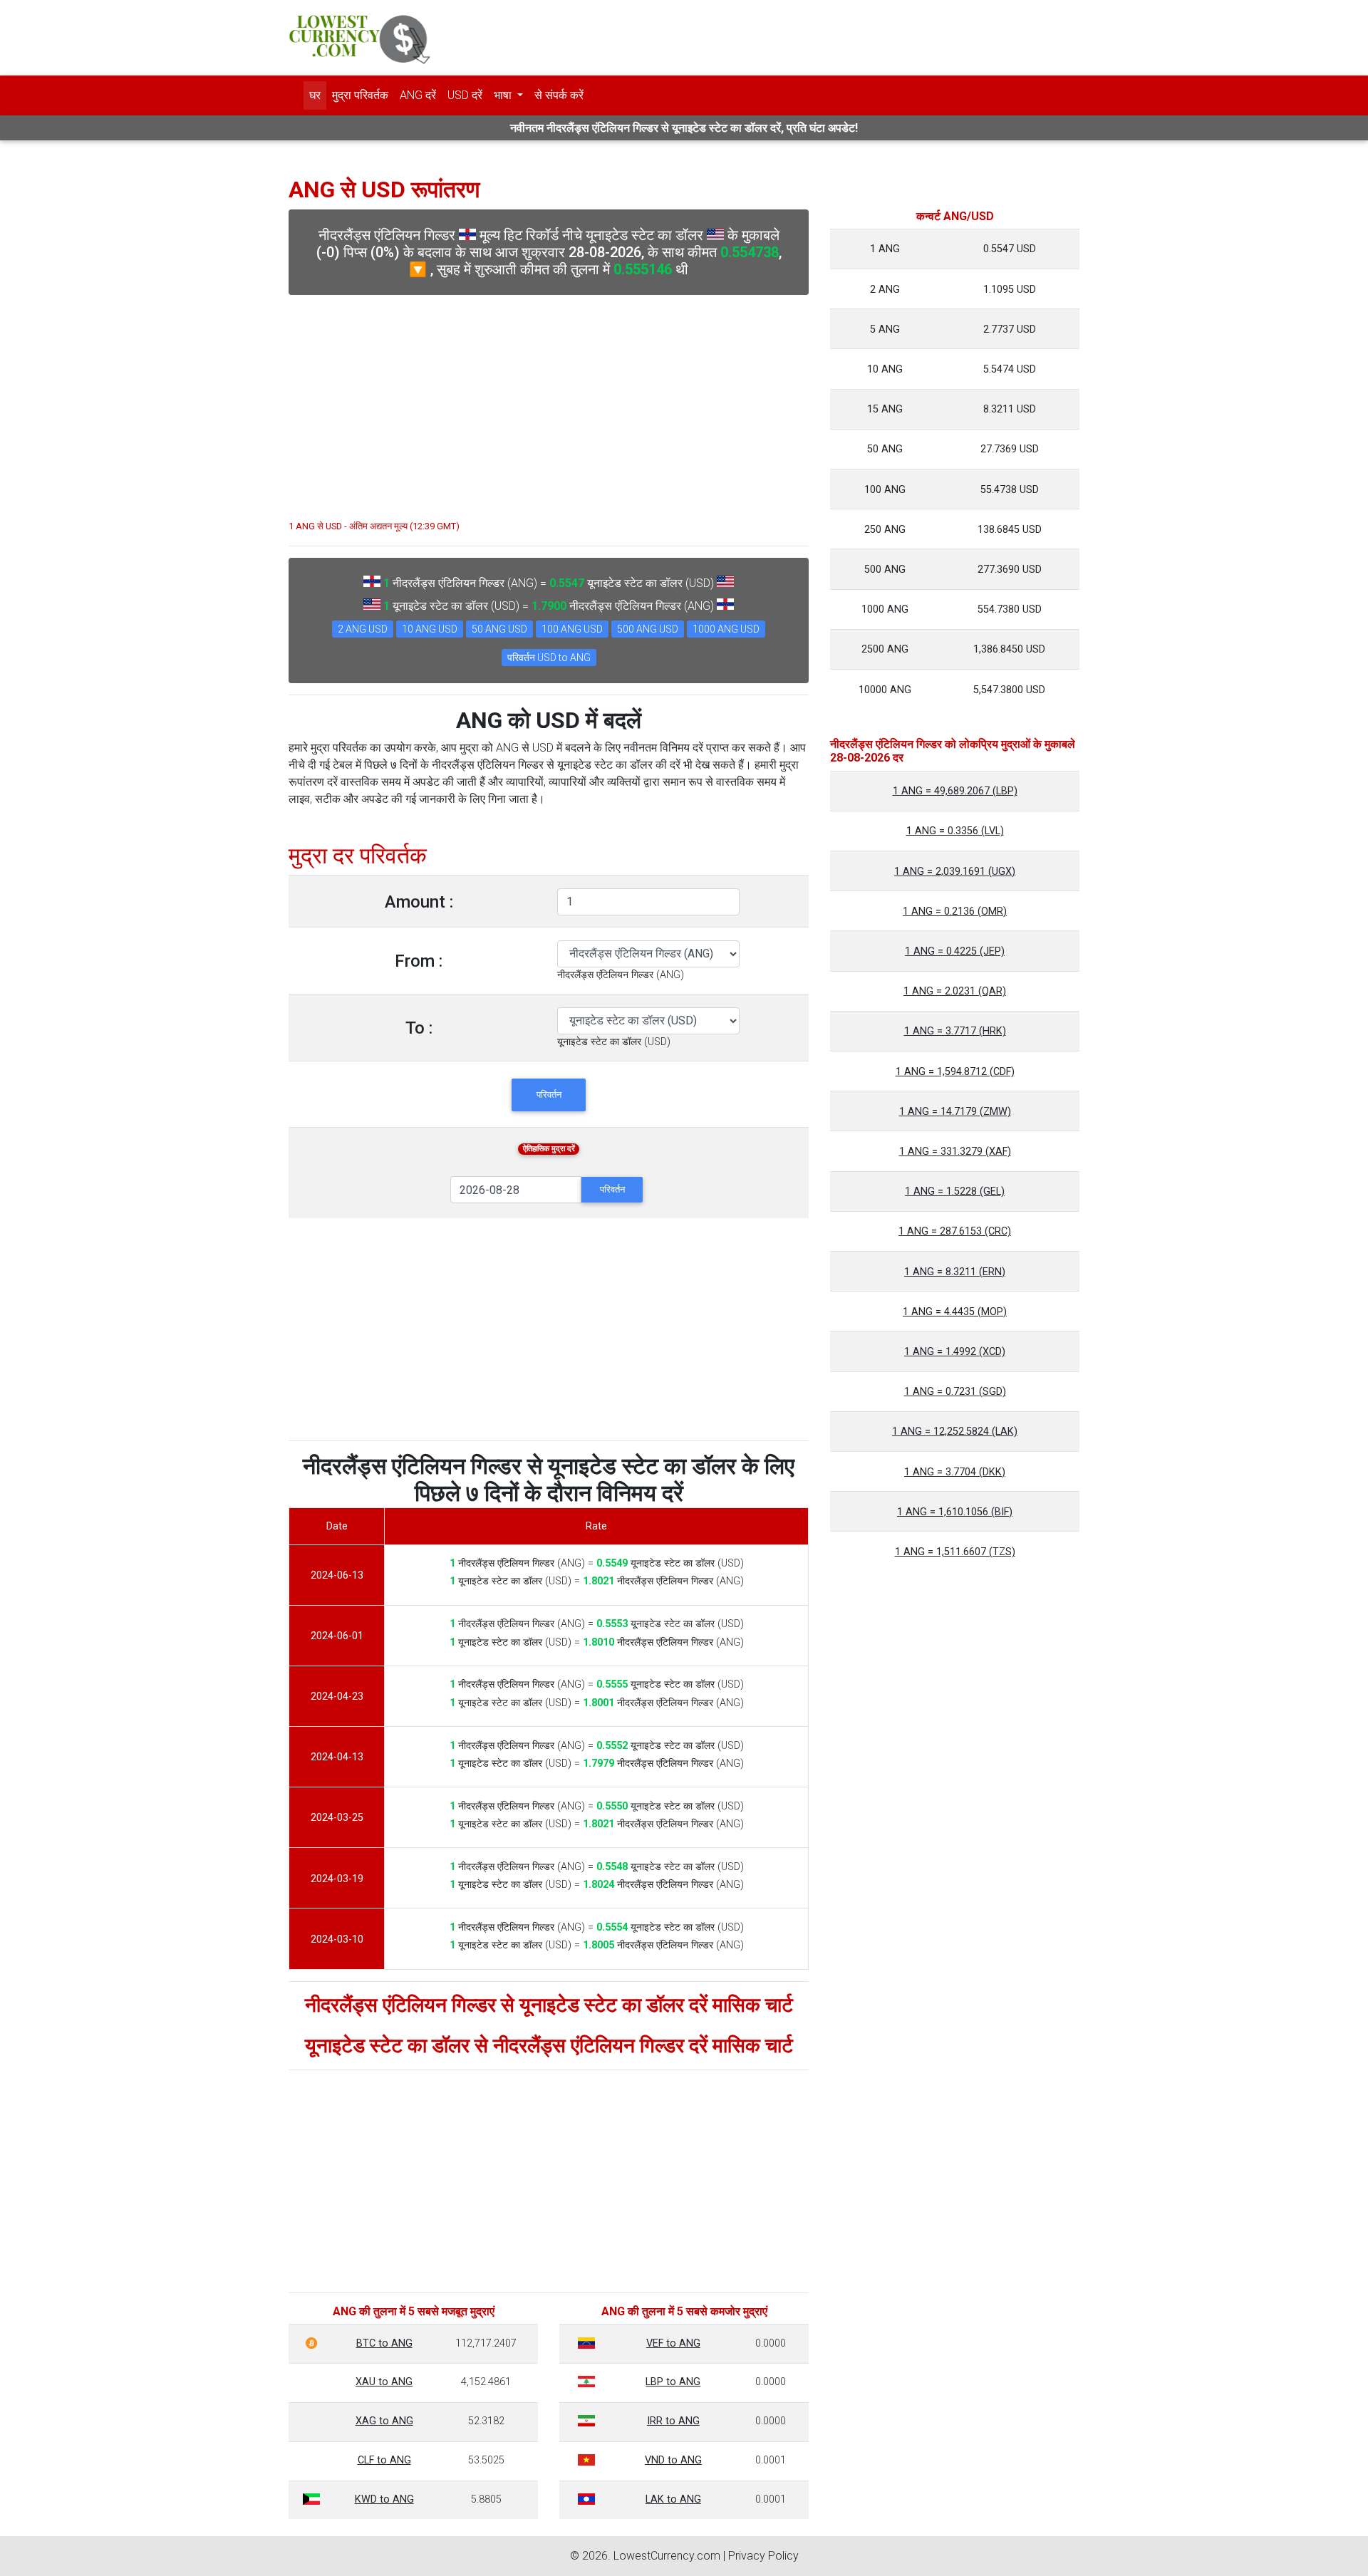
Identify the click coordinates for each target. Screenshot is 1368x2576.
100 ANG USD (572, 629)
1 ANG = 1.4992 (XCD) (955, 1352)
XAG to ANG (384, 2421)
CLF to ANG (384, 2460)
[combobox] (621, 975)
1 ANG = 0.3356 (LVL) (955, 831)
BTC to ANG (384, 2343)
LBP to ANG (673, 2382)
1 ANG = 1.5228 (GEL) (955, 1191)
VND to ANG (673, 2460)
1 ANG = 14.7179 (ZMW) (955, 1112)
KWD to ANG (384, 2499)
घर (315, 95)
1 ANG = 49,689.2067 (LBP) (955, 791)
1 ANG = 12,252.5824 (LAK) (955, 1432)
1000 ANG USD (726, 629)
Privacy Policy (763, 2556)
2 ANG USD (363, 629)
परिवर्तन (549, 1095)
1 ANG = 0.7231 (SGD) (955, 1392)
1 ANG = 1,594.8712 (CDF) (955, 1072)
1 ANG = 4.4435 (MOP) (955, 1312)
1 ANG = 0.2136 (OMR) (955, 912)
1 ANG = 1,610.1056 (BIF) (955, 1512)
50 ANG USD (499, 629)
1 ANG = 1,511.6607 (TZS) (955, 1552)
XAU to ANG (384, 2382)
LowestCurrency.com (667, 2556)
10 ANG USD (430, 629)
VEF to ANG (673, 2343)
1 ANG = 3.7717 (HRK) (955, 1031)
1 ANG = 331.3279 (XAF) (955, 1152)
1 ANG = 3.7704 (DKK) (955, 1472)
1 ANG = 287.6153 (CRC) (955, 1231)
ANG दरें (418, 95)
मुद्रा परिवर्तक (360, 95)
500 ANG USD (648, 629)
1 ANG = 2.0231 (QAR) (955, 991)
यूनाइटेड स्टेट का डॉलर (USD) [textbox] (614, 1042)
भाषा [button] (504, 95)
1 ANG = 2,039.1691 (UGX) (955, 872)
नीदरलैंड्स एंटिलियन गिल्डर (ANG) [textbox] (621, 975)
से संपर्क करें (559, 95)
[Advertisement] (549, 400)
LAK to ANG (673, 2499)
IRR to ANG (673, 2421)
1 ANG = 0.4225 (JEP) (955, 951)
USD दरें (465, 95)
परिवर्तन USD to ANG (549, 658)
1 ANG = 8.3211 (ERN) (955, 1272)
